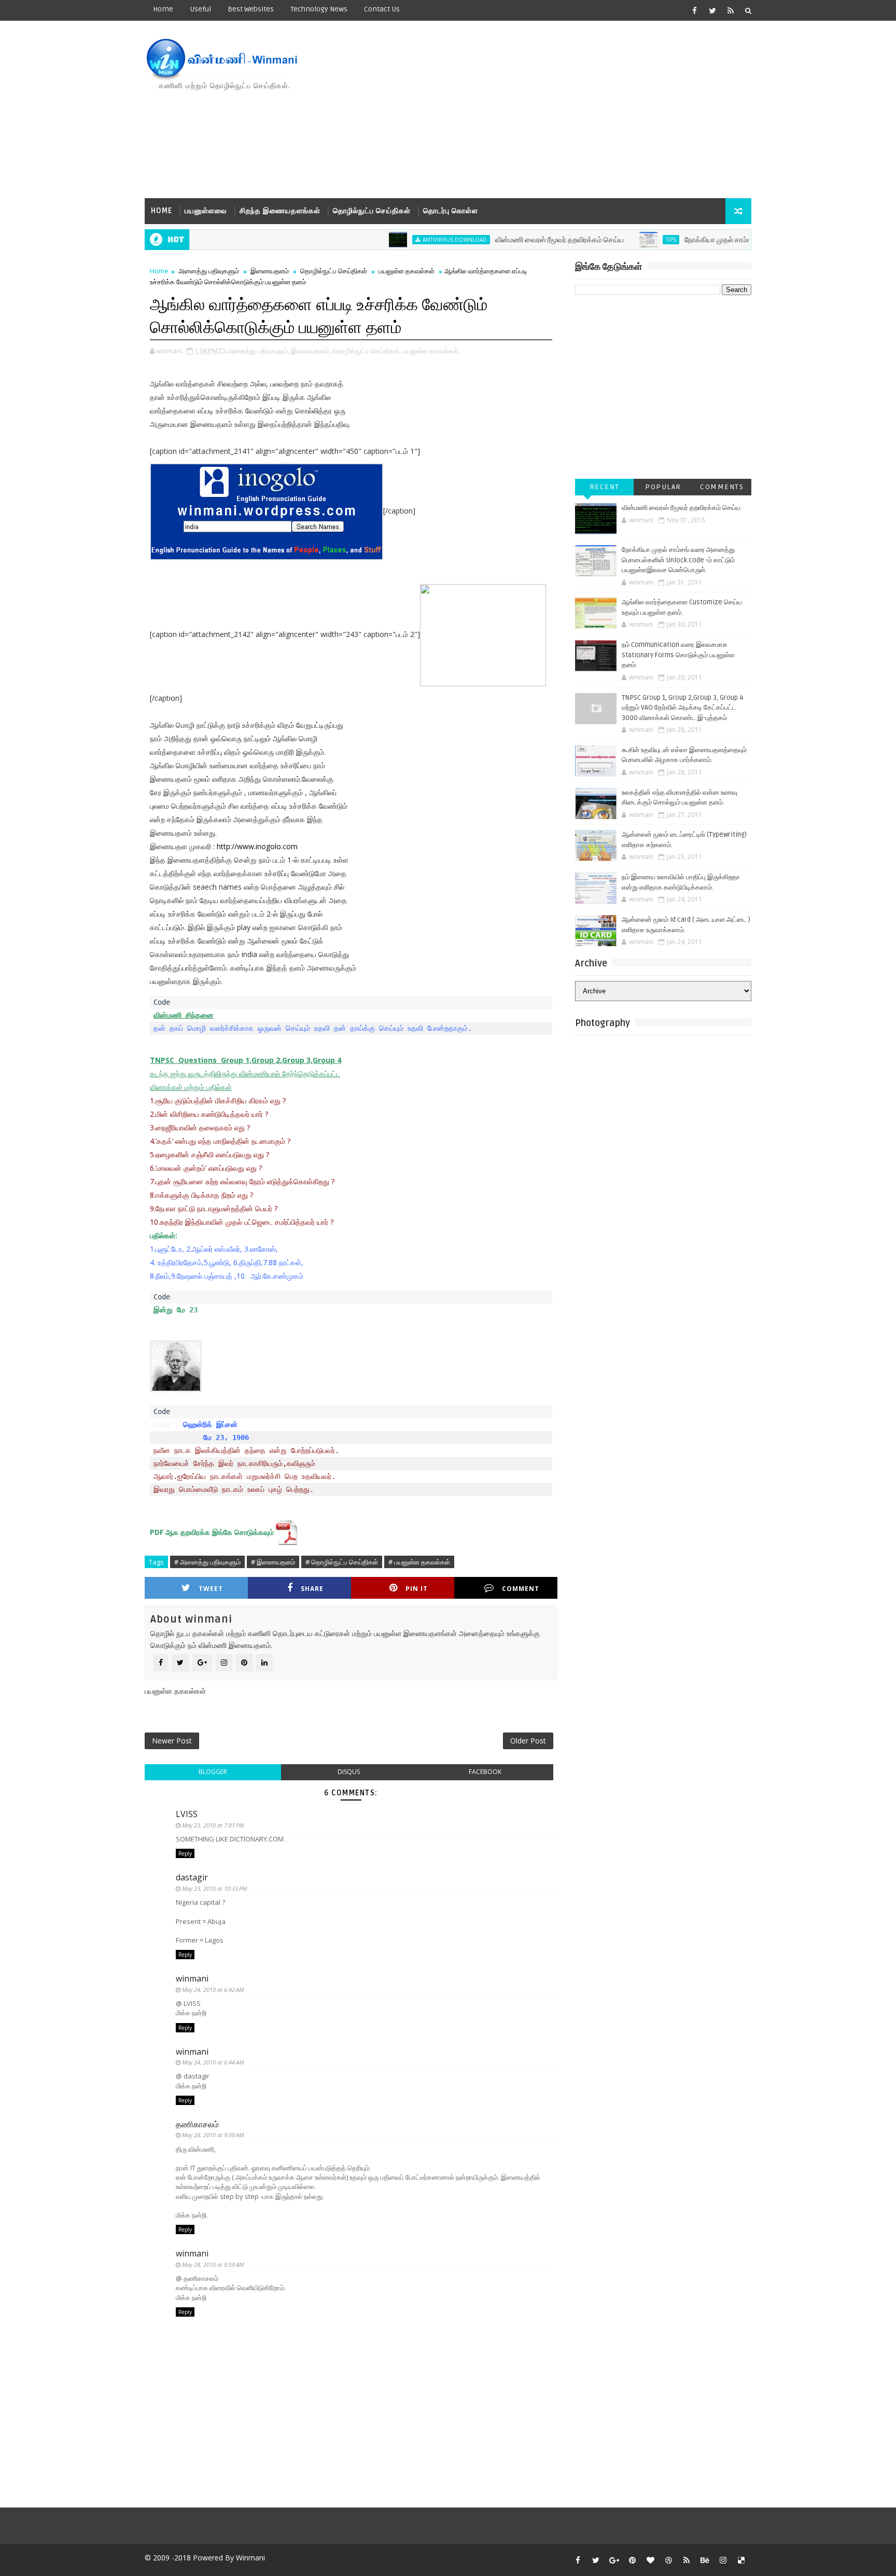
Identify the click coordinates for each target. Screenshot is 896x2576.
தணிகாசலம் (197, 2124)
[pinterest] (632, 2560)
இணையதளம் (270, 271)
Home (163, 9)
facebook (485, 1772)
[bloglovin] (650, 2560)
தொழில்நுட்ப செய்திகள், (367, 351)
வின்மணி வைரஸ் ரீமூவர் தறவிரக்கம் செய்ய (514, 240)
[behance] (705, 2560)
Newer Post (172, 1741)
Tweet (211, 1589)
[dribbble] (668, 2560)
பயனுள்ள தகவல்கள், (431, 351)
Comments (722, 487)
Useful (200, 9)
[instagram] (723, 2560)
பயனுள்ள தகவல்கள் (407, 271)
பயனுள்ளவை (206, 211)
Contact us (382, 9)
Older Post (528, 1741)
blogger (213, 1772)
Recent (605, 487)
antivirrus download (409, 240)
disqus (349, 1772)
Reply (185, 1853)
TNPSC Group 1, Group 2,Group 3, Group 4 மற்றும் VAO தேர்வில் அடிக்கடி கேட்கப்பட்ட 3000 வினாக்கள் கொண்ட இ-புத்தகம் (683, 708)
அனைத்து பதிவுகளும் (209, 271)
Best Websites (251, 9)
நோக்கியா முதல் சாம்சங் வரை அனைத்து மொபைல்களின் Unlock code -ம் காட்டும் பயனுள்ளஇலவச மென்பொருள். (678, 560)
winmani (192, 1978)
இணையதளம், (311, 351)
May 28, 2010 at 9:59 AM (213, 2265)
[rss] (731, 10)
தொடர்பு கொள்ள (451, 211)
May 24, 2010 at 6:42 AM (213, 1990)
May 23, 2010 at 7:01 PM (213, 1825)
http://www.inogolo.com (257, 846)
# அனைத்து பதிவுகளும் (207, 1562)
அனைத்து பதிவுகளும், (258, 351)
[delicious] (741, 2560)
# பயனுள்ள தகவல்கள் (419, 1562)
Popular (663, 487)
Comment (521, 1589)
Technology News (319, 9)
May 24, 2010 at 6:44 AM (213, 2062)
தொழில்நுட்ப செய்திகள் (372, 211)
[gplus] (614, 2560)
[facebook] (694, 10)
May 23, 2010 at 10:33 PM (214, 1888)
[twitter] (712, 10)
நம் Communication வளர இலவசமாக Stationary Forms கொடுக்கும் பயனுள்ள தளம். (678, 655)
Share (312, 1589)
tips (625, 240)
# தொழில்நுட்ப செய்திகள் (342, 1562)
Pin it (417, 1589)
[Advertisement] (562, 110)
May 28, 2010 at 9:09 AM (213, 2135)
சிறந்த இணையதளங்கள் (280, 211)
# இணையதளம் (273, 1562)
